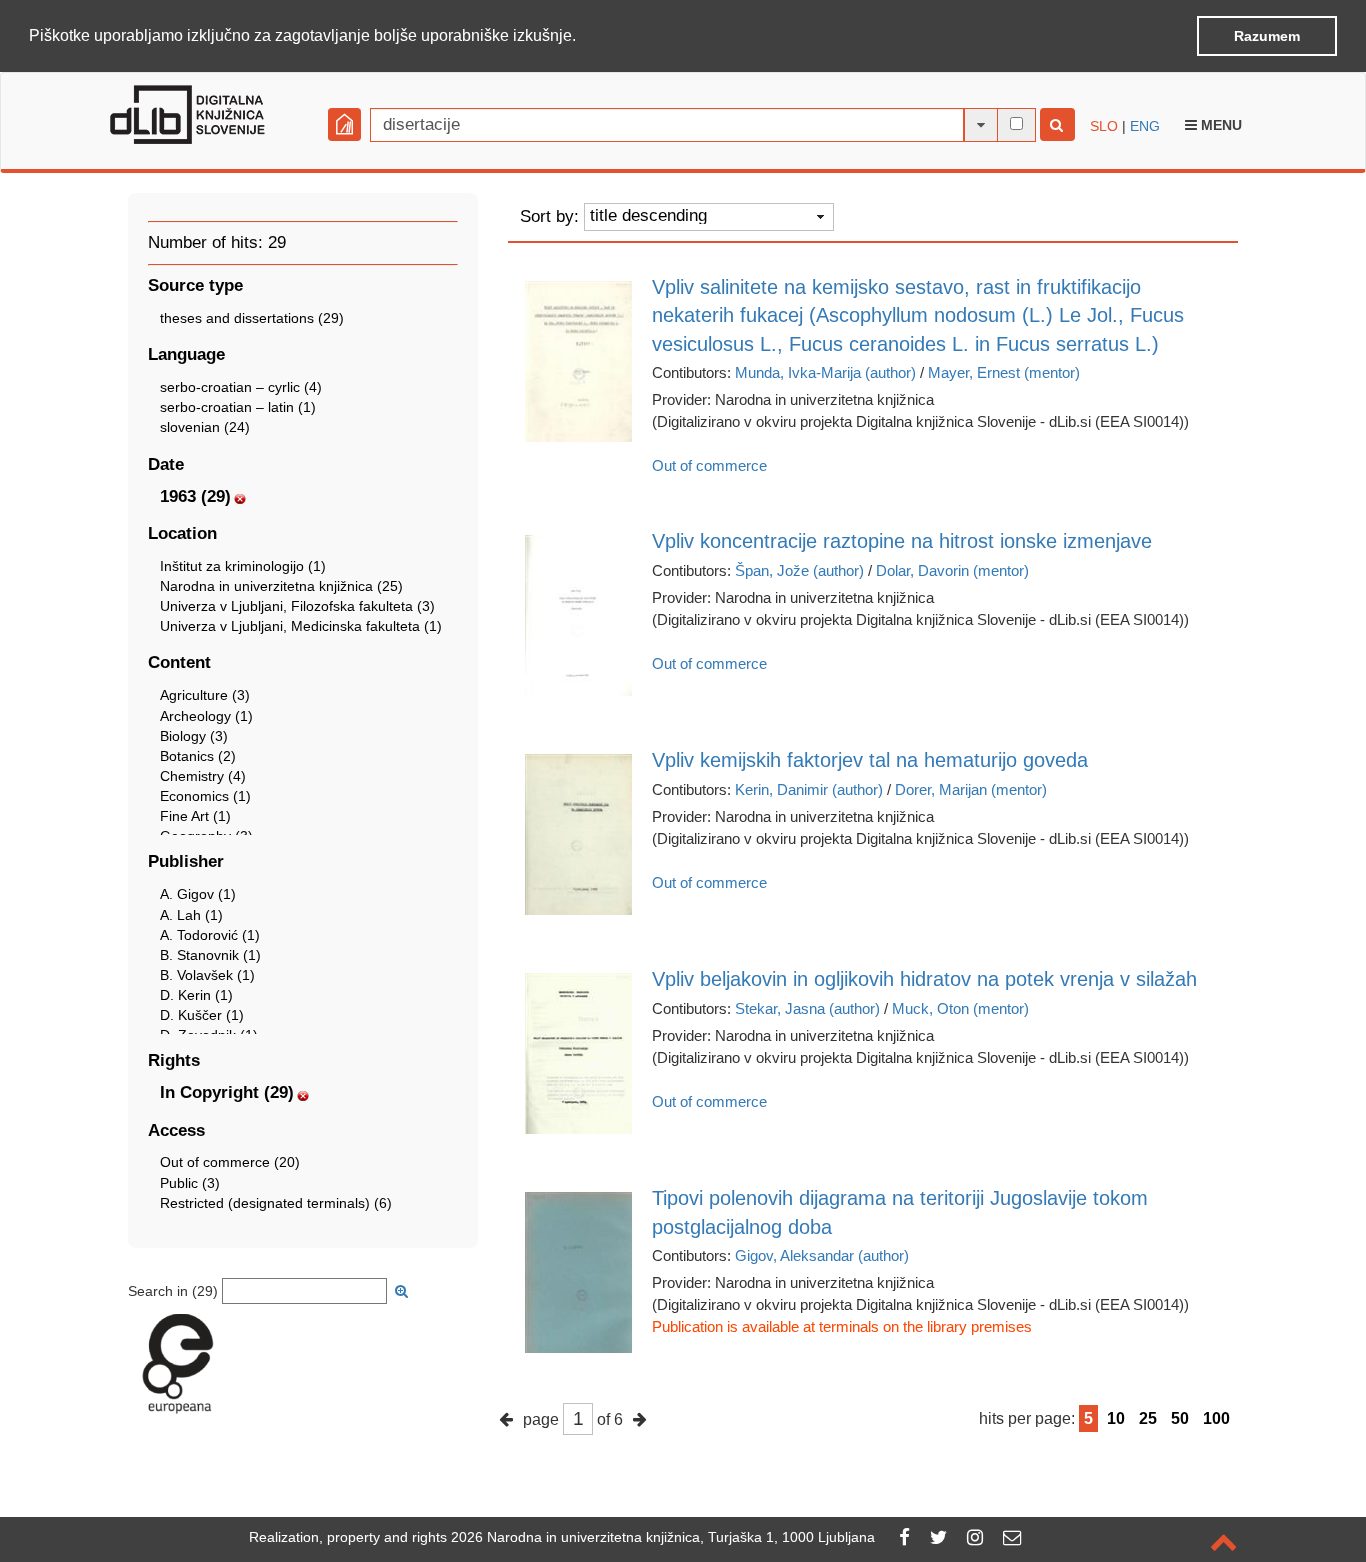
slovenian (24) (205, 427)
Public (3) (190, 1183)
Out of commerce (709, 465)
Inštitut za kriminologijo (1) (243, 566)
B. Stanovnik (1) (210, 955)
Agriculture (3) (205, 695)
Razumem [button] (1267, 36)
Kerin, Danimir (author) (809, 789)
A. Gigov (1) (198, 894)
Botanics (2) (198, 756)
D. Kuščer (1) (202, 1015)
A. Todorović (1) (210, 935)
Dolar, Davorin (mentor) (952, 570)
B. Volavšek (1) (207, 975)
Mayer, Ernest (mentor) (1004, 372)
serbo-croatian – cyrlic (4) (241, 387)
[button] (583, 37)
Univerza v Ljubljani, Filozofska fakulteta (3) (297, 606)
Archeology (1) (206, 716)
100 (1216, 1418)
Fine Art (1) (195, 816)
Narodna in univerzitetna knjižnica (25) (281, 586)
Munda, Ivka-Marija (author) (825, 372)
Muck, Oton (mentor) (960, 1008)
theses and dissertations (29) (252, 318)
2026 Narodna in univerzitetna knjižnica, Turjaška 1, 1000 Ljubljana (663, 1537)
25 (1148, 1418)
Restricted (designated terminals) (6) (276, 1203)
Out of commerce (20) (230, 1162)
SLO (1104, 126)
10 (1116, 1418)
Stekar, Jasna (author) (807, 1008)
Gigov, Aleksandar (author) (822, 1255)
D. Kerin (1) (196, 995)
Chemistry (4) (203, 776)
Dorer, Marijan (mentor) (971, 789)
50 (1180, 1418)
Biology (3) (194, 736)
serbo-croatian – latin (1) (238, 407)
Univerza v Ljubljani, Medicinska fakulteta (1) (301, 626)
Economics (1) (205, 796)
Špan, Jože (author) (799, 570)
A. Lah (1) (191, 915)
